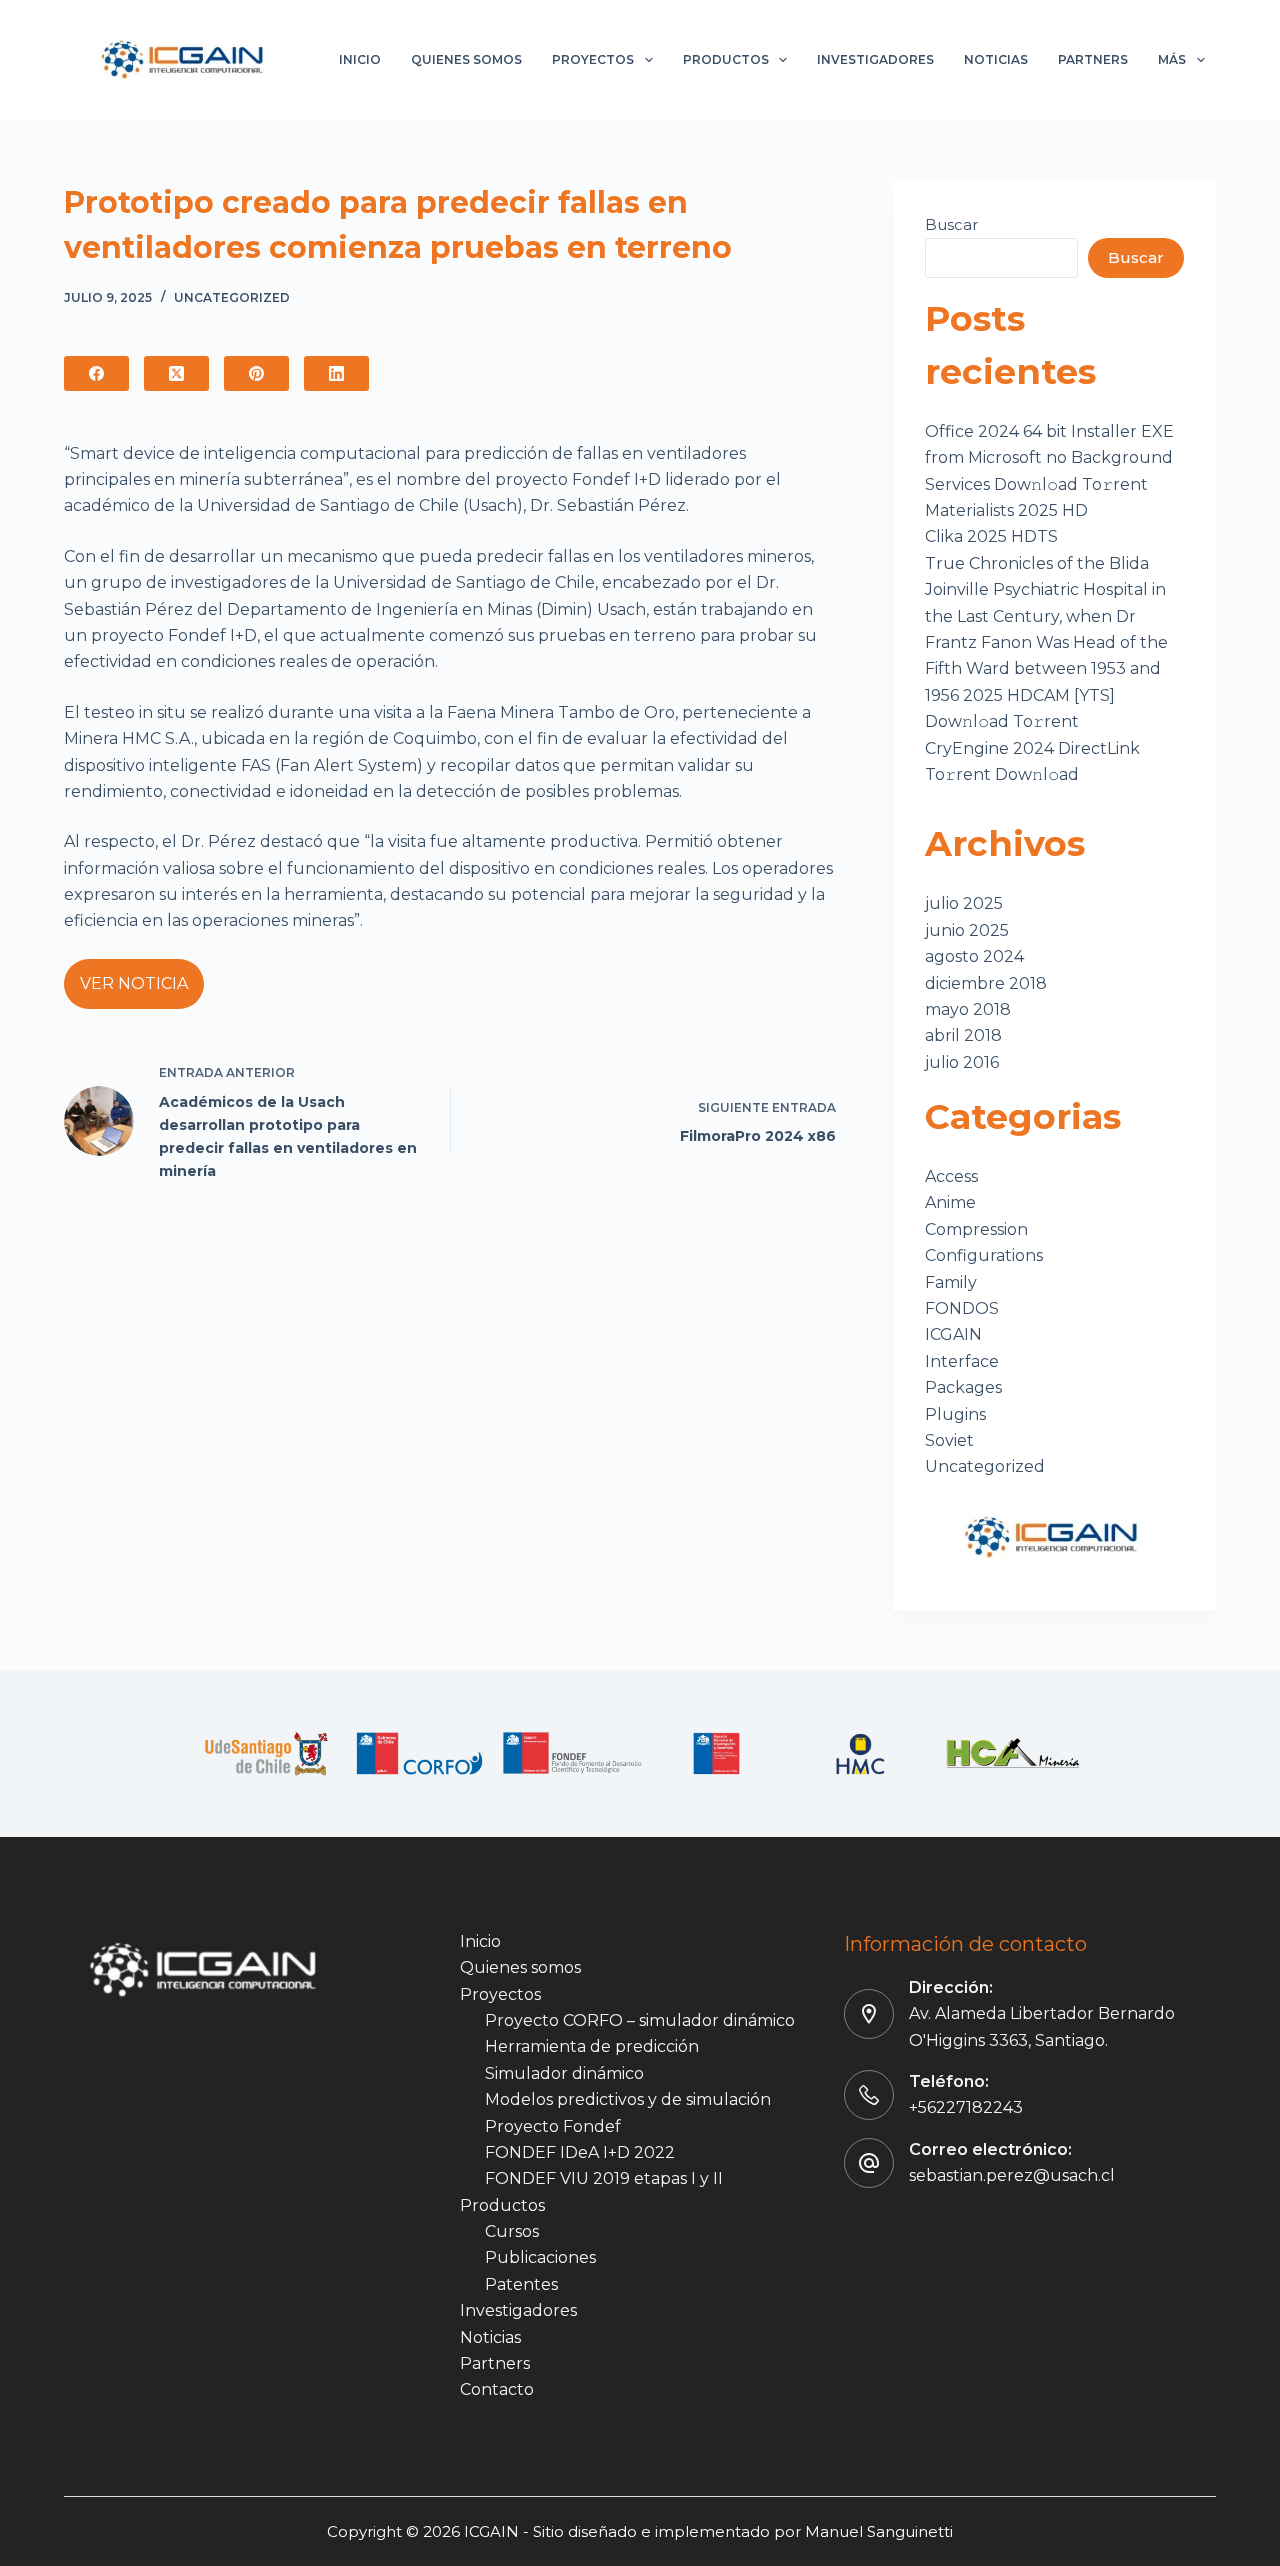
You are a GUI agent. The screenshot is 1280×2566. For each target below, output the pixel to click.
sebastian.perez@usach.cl (1012, 2175)
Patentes (521, 2284)
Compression (976, 1229)
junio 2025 (967, 930)
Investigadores (875, 59)
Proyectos (593, 59)
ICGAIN (953, 1334)
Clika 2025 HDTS (991, 536)
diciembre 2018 (986, 983)
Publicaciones (540, 2257)
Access (951, 1176)
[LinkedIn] (336, 373)
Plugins (955, 1414)
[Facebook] (96, 373)
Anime (950, 1202)
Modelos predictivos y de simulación (628, 2099)
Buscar (951, 224)
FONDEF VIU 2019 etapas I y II (604, 2178)
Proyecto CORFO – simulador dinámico (640, 2020)
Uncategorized (232, 297)
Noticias (996, 59)
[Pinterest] (256, 373)
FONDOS (962, 1308)
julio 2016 (962, 1062)
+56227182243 (966, 2107)
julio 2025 (964, 903)
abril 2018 (963, 1035)
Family (951, 1282)
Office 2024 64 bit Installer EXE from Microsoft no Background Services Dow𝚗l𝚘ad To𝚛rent (1049, 458)
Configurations (984, 1255)
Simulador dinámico (564, 2073)
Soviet (949, 1440)
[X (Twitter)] (176, 373)
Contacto (497, 2389)
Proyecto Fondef (553, 2126)
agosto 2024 (974, 956)
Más (1172, 59)
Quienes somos (466, 59)
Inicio (360, 59)
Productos (726, 59)
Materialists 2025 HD (1006, 510)
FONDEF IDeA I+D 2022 (580, 2152)
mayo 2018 (968, 1009)
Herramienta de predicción (592, 2046)
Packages (963, 1387)
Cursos (512, 2231)
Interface (962, 1361)
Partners (1093, 59)
